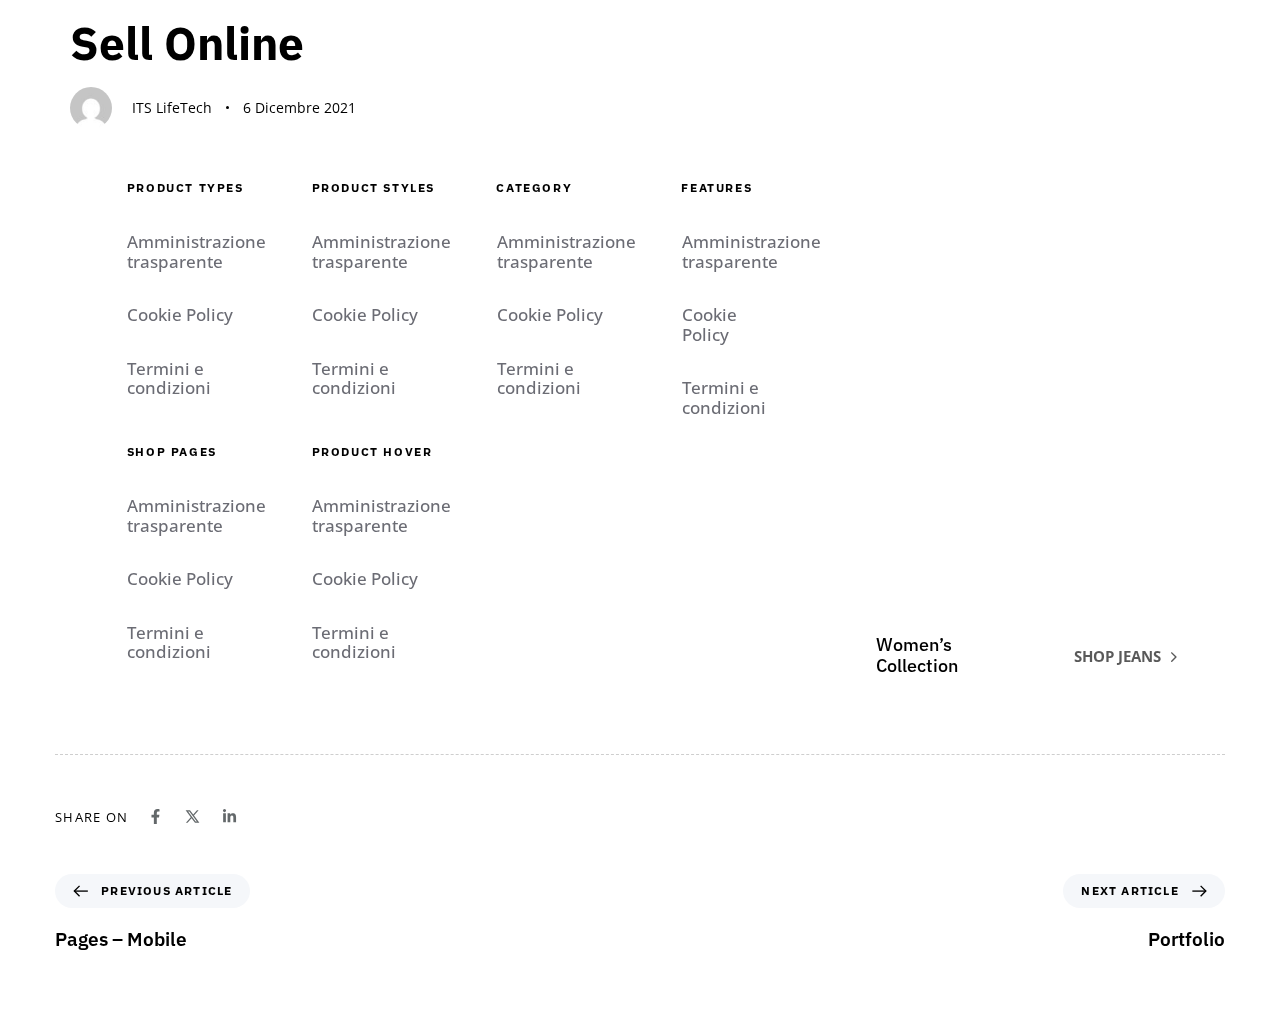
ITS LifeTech (172, 107)
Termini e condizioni (169, 378)
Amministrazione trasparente (196, 251)
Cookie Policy (180, 314)
